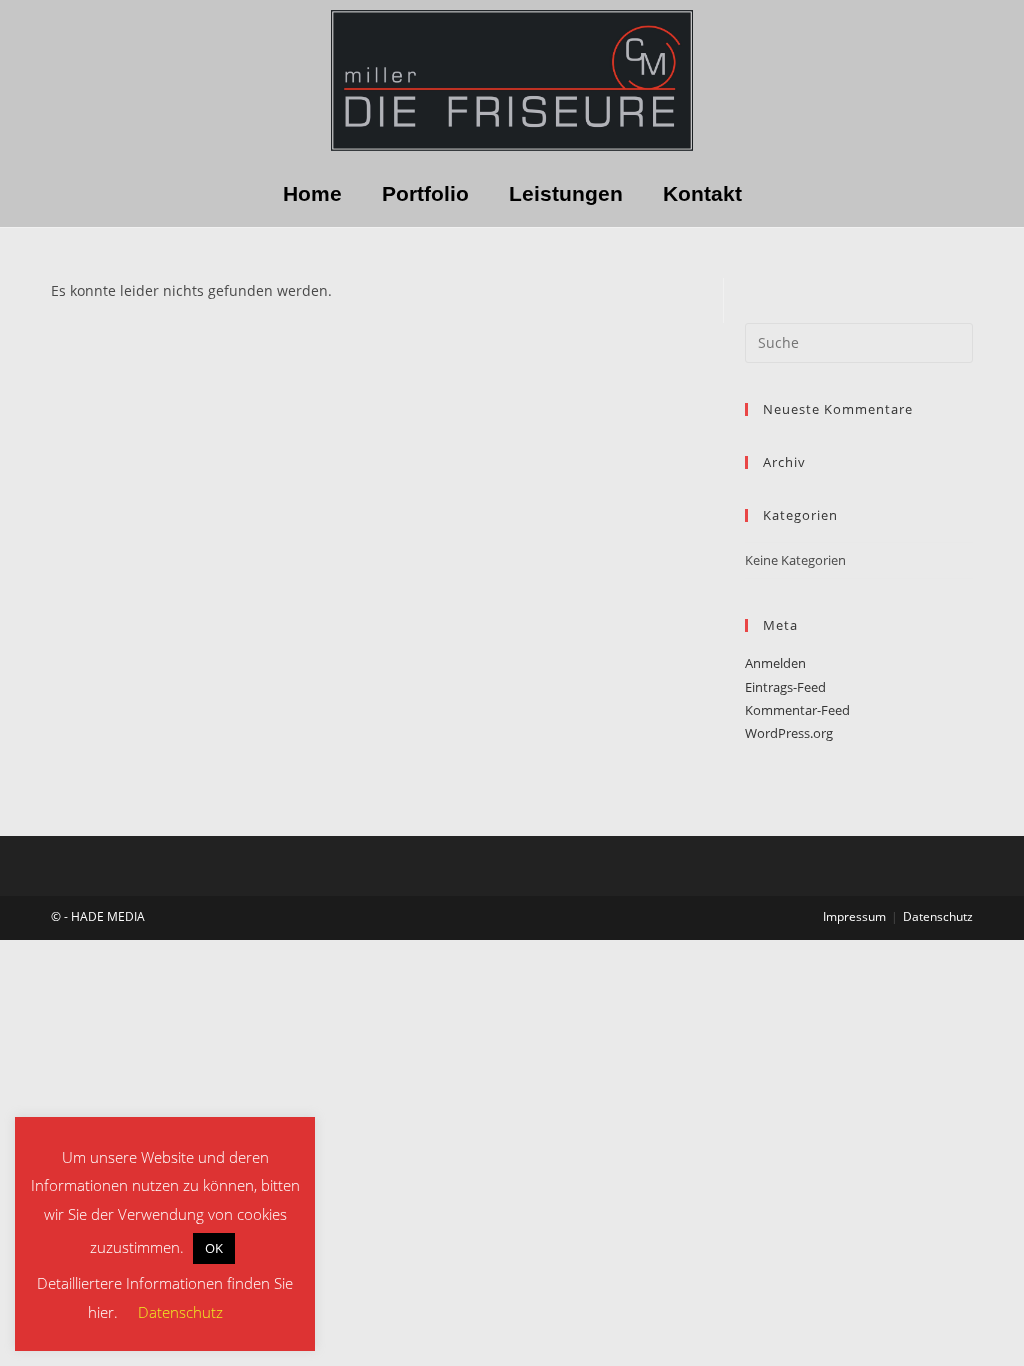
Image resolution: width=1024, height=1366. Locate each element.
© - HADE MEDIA (98, 916)
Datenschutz (938, 916)
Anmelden (775, 663)
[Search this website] (859, 341)
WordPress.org (789, 733)
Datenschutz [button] (180, 1312)
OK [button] (214, 1248)
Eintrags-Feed (785, 687)
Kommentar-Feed (797, 710)
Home (312, 193)
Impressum (854, 916)
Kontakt (702, 193)
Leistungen (566, 193)
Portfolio (425, 193)
